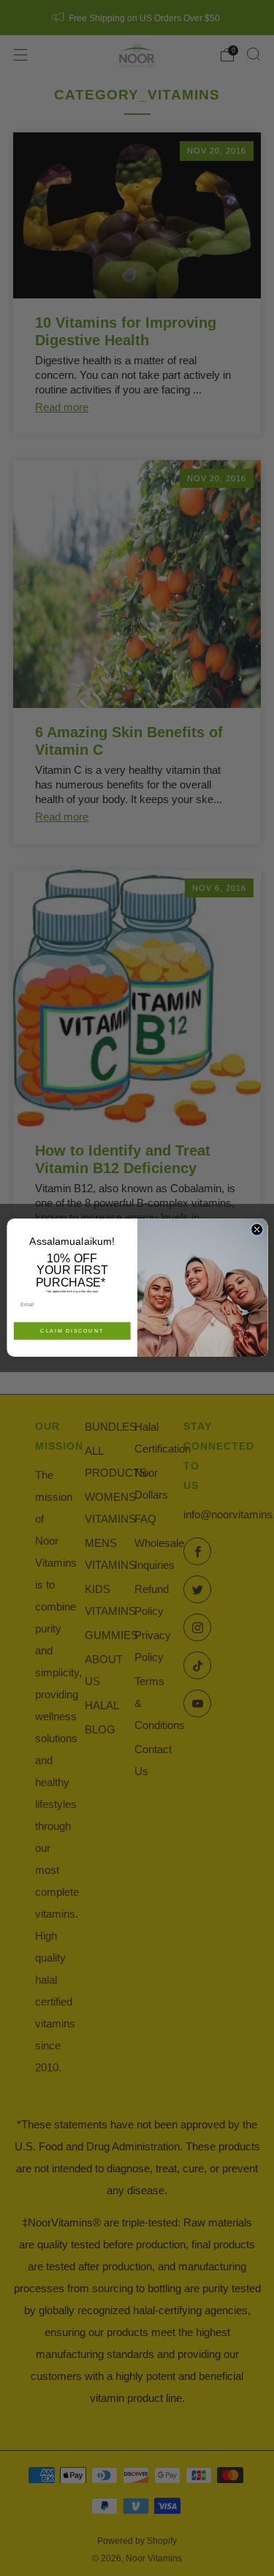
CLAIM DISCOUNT (72, 1331)
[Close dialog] (256, 1230)
